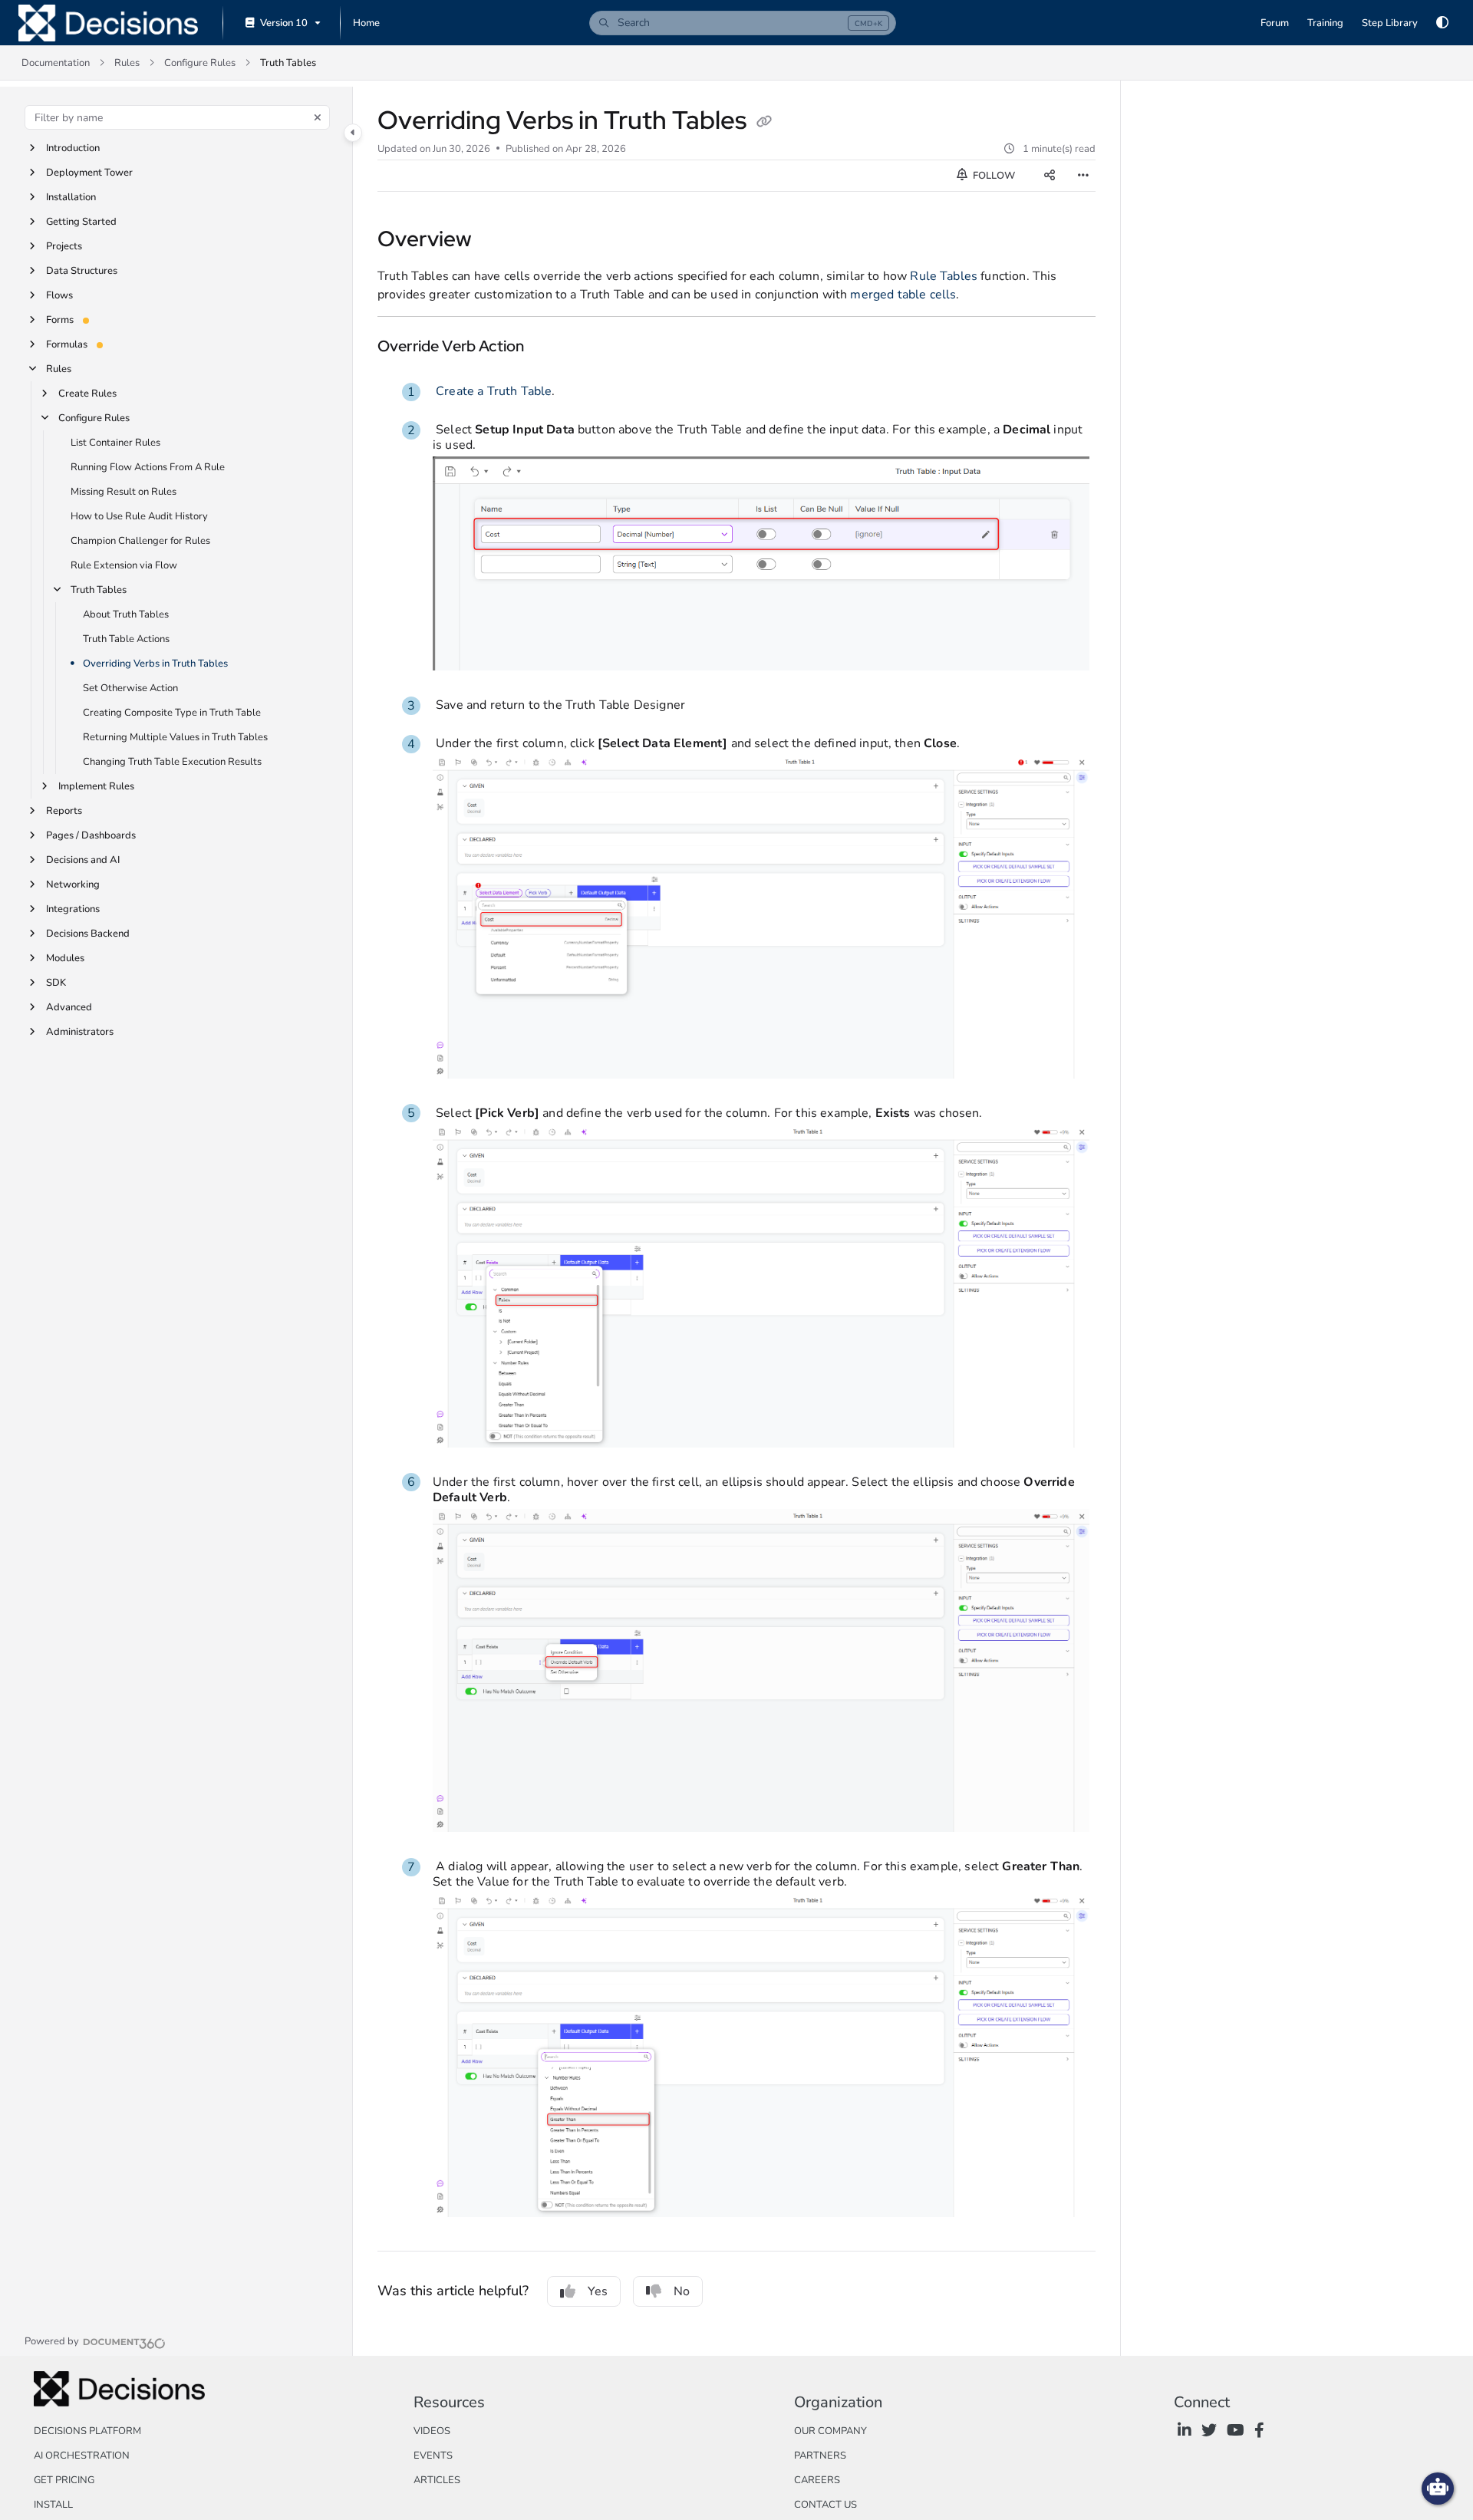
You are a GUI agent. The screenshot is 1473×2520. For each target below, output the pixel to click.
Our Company (830, 2431)
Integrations (73, 909)
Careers (817, 2480)
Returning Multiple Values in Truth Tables (175, 737)
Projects (64, 246)
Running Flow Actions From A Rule (148, 467)
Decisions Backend (88, 934)
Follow (993, 176)
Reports (64, 811)
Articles (437, 2480)
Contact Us (825, 2505)
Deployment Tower (89, 173)
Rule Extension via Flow (124, 565)
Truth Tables (288, 63)
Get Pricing (64, 2480)
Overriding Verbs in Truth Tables (155, 664)
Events (433, 2456)
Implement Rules (96, 786)
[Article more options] (1083, 176)
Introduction (73, 148)
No (682, 2291)
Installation (71, 197)
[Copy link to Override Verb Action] (549, 348)
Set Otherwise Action (130, 688)
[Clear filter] (318, 117)
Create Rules (87, 394)
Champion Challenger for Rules (140, 541)
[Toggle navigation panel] (353, 133)
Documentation (56, 63)
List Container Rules (115, 443)
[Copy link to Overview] (496, 241)
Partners (820, 2456)
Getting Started (81, 222)
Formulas (67, 344)
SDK (56, 983)
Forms (60, 320)
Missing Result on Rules (124, 492)
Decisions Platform (87, 2431)
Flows (59, 295)
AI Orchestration (82, 2456)
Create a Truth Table (494, 391)
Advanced (69, 1007)
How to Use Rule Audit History (139, 516)
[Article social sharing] (1050, 176)
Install (53, 2505)
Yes (598, 2291)
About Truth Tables (126, 614)
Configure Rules (200, 63)
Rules (127, 63)
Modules (65, 958)
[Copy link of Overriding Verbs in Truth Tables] (764, 123)
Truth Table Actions (126, 639)
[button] (743, 23)
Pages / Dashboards (91, 835)
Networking (73, 884)
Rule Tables (944, 276)
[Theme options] (1442, 23)
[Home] (108, 23)
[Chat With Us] (1438, 2489)
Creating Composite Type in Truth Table (172, 713)
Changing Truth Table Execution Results (172, 762)
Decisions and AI (83, 860)
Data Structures (82, 271)
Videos (432, 2431)
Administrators (80, 1032)
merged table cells (903, 295)
